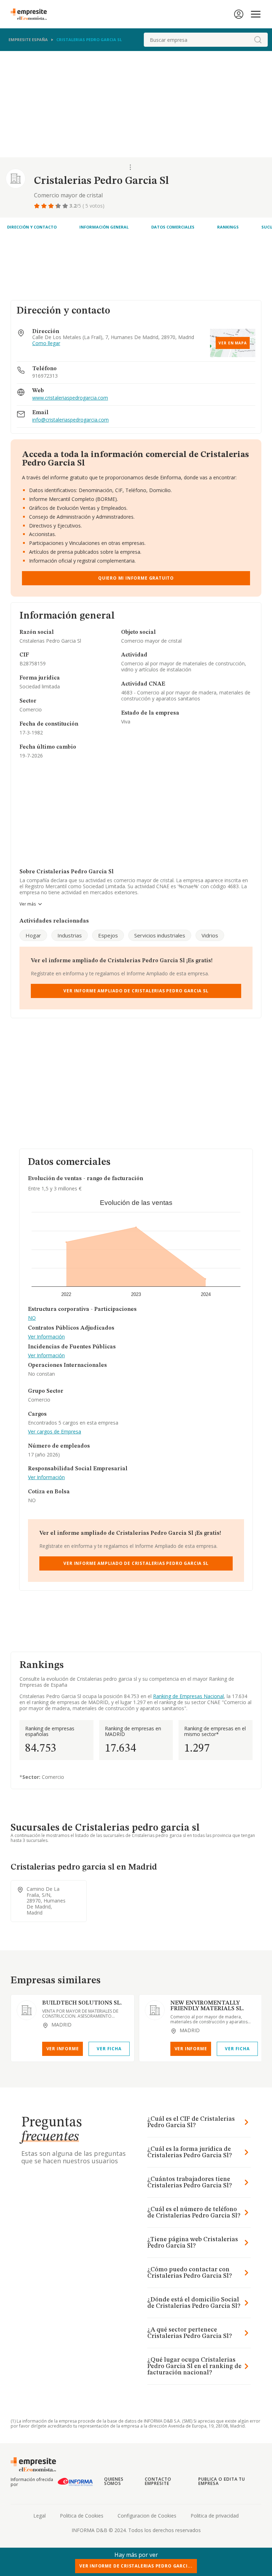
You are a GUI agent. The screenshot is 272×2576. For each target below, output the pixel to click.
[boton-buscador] (258, 40)
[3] (52, 206)
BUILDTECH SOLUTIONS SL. (82, 2003)
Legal (39, 2516)
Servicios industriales (160, 935)
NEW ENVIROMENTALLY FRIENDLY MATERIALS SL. (207, 2006)
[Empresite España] (32, 14)
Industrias (70, 935)
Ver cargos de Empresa (55, 1432)
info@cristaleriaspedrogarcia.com (70, 420)
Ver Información (46, 1337)
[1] (38, 206)
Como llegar (46, 343)
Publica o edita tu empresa (222, 2481)
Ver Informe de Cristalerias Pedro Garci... (136, 2566)
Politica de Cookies (82, 2516)
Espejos (108, 935)
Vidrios (210, 935)
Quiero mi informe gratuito (136, 578)
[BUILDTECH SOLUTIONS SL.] (27, 2010)
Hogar (33, 935)
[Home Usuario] (239, 14)
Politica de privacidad (215, 2516)
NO (32, 1318)
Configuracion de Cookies (147, 2516)
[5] (66, 206)
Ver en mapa (233, 343)
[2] (45, 206)
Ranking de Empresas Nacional (188, 1696)
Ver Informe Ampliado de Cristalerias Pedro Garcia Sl (136, 991)
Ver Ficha (109, 2049)
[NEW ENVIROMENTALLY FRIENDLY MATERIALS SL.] (155, 2010)
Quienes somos (114, 2481)
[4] (59, 206)
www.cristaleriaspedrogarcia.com (70, 398)
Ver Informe (63, 2049)
